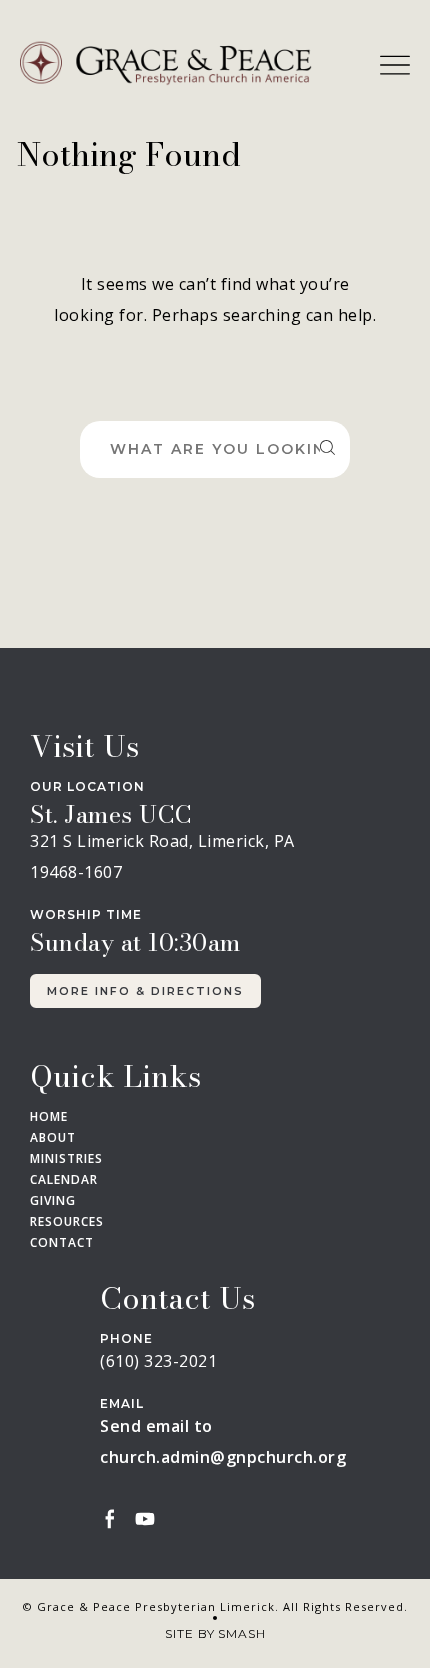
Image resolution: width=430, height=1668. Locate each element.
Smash (242, 1633)
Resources (67, 1222)
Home (49, 1117)
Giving (53, 1201)
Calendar (64, 1180)
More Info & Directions (145, 991)
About (53, 1138)
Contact (62, 1243)
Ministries (66, 1159)
